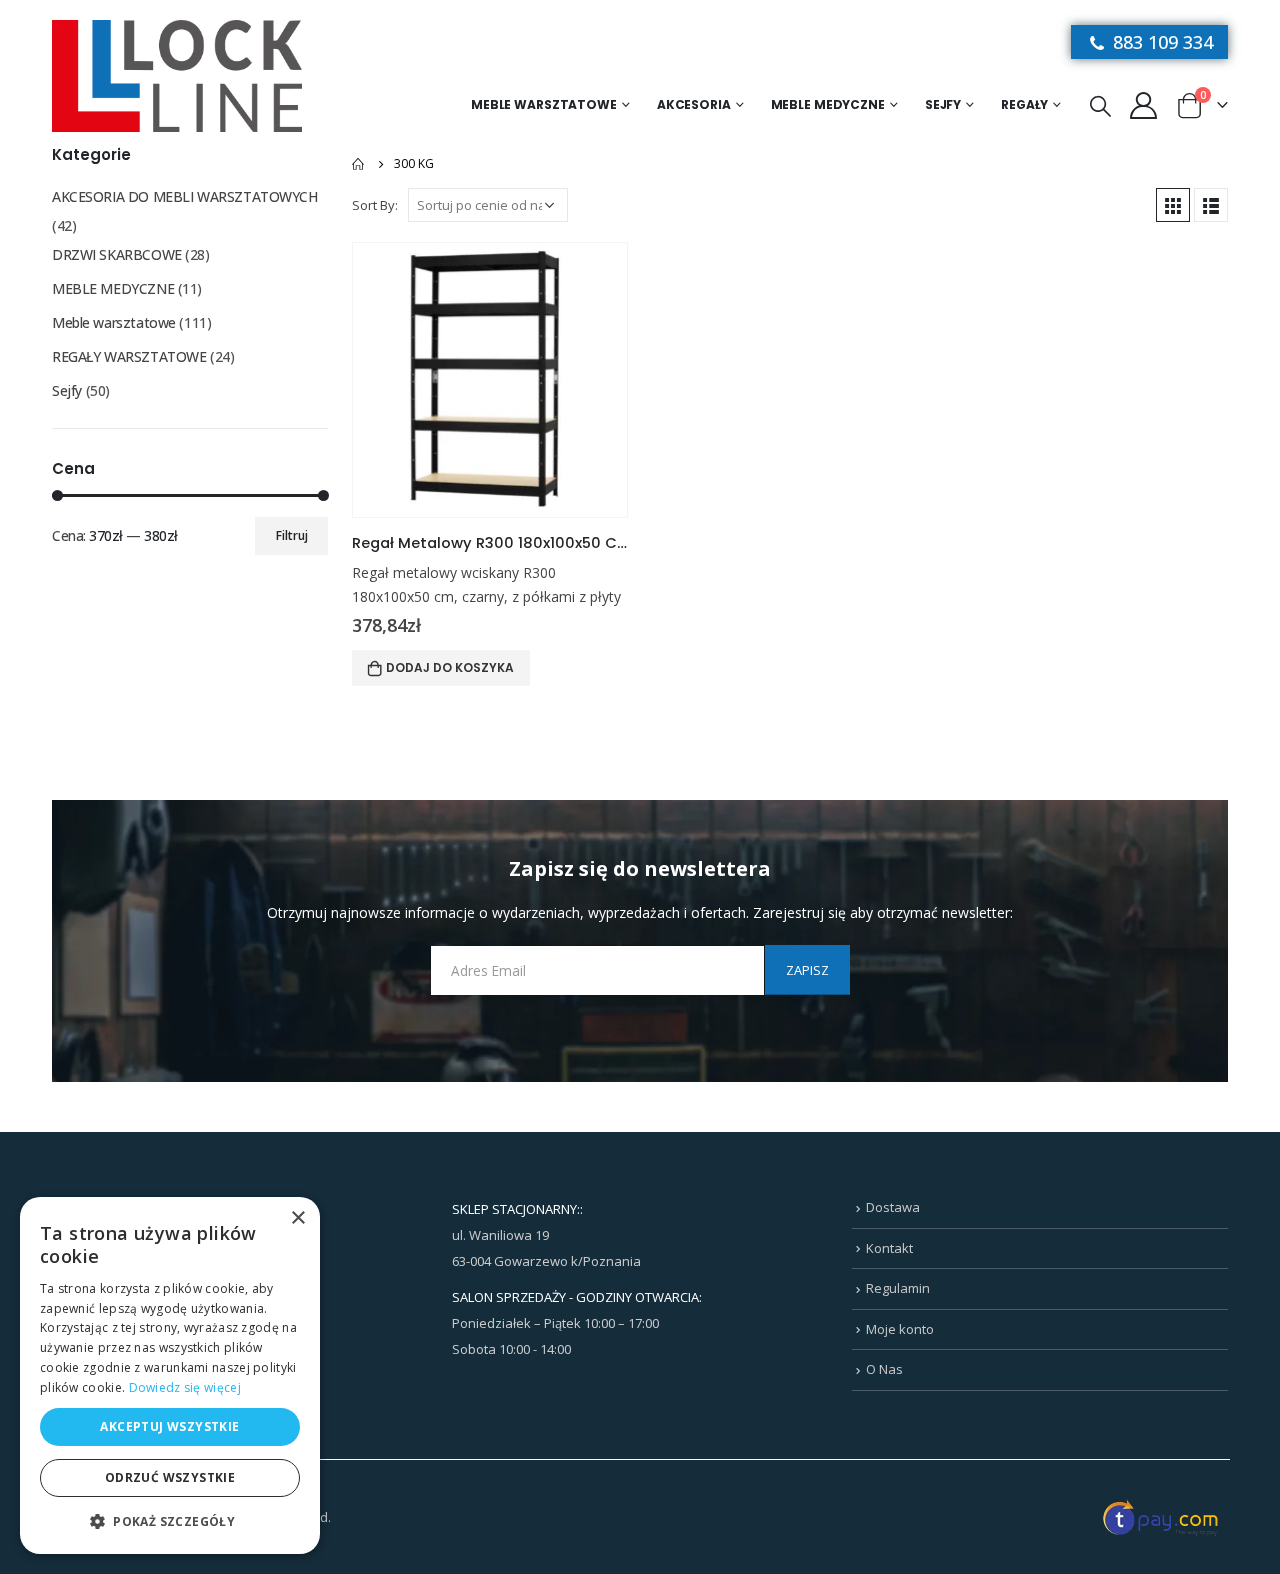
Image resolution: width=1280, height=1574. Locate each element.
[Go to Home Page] (359, 164)
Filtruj (292, 535)
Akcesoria (694, 104)
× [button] (297, 1218)
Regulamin (898, 1288)
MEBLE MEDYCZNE (828, 104)
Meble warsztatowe (544, 104)
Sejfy (943, 104)
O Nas (884, 1369)
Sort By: (375, 205)
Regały (1024, 104)
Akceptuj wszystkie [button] (169, 1426)
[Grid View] (1173, 205)
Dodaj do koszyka (450, 667)
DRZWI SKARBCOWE (117, 254)
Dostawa (893, 1207)
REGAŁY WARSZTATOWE (129, 356)
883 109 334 (1160, 42)
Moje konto (900, 1329)
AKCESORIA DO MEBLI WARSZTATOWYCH (185, 196)
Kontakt (889, 1248)
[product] (490, 380)
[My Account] (1143, 104)
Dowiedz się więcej (185, 1387)
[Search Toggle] (1100, 105)
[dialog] (170, 1375)
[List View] (1211, 205)
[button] (170, 1522)
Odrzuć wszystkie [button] (170, 1477)
